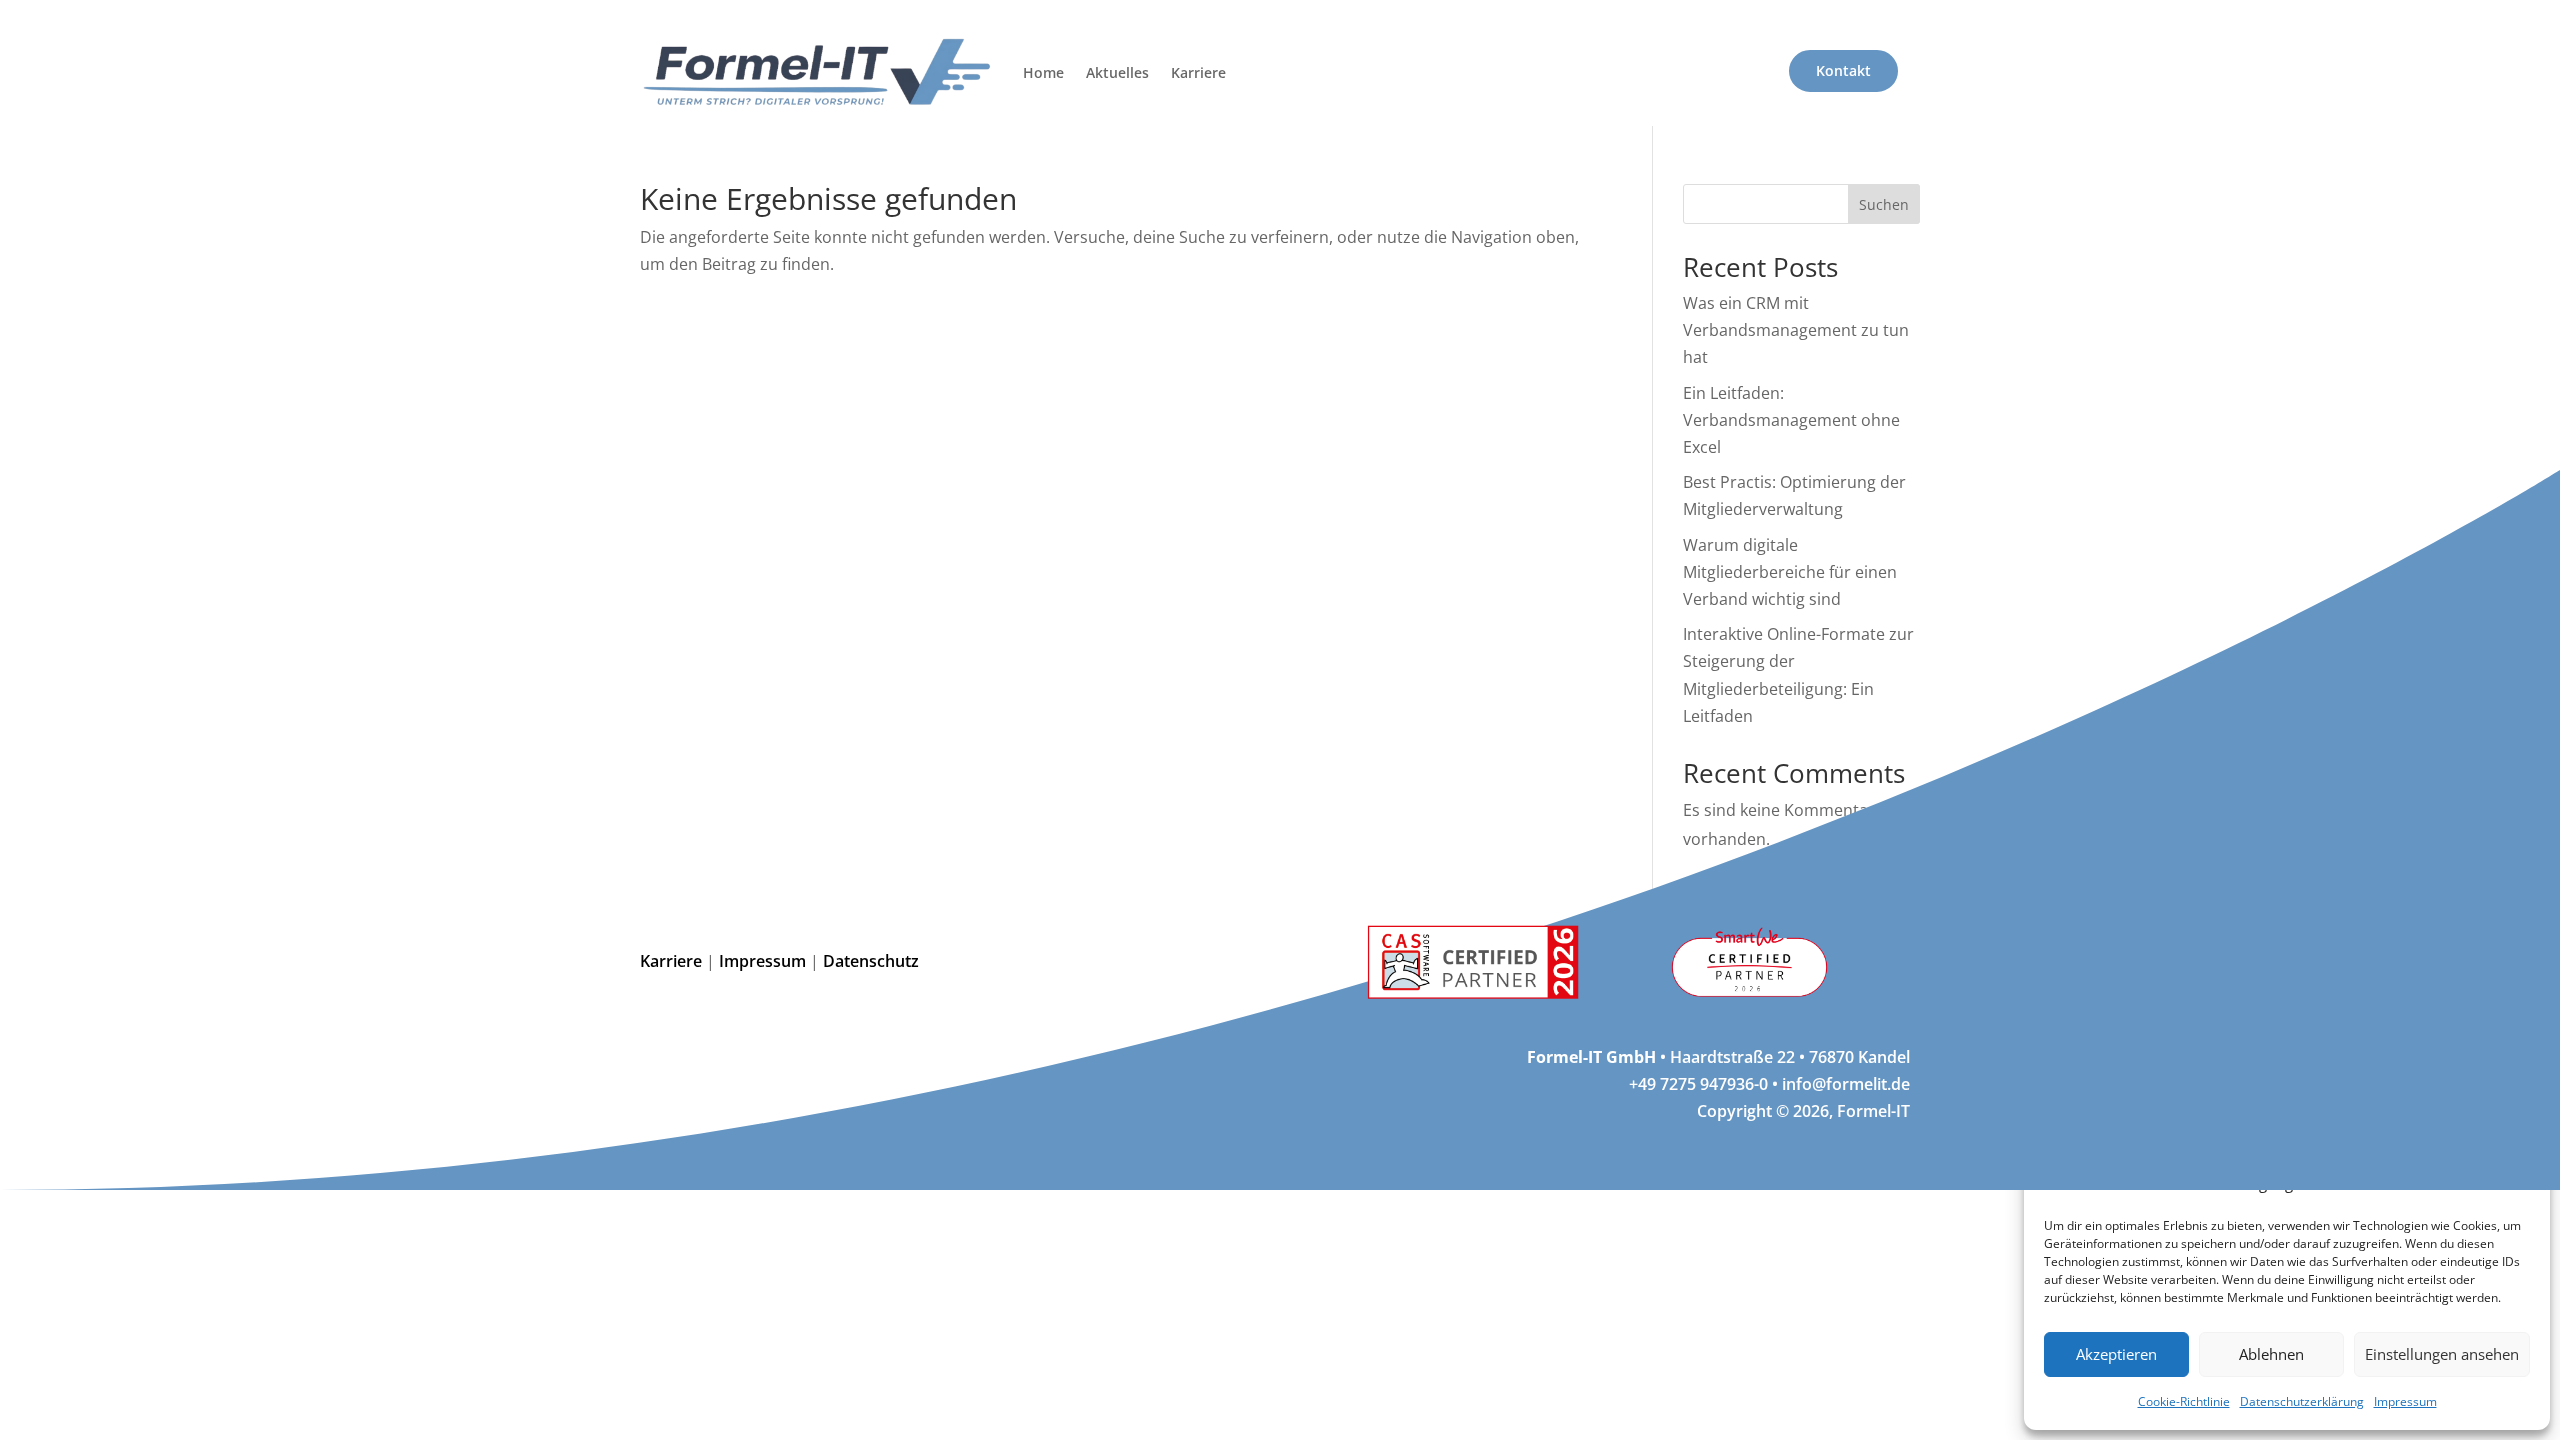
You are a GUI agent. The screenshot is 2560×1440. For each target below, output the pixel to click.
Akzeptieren (2116, 1354)
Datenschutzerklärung (2302, 1401)
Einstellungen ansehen (2442, 1354)
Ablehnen (2271, 1354)
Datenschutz (873, 961)
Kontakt (1843, 70)
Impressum (2405, 1401)
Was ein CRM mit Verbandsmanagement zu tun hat (1796, 330)
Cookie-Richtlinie (2184, 1401)
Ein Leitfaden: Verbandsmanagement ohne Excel (1791, 420)
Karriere (1198, 72)
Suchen (1884, 204)
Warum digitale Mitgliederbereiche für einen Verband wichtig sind (1790, 572)
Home (1043, 72)
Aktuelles (1117, 72)
